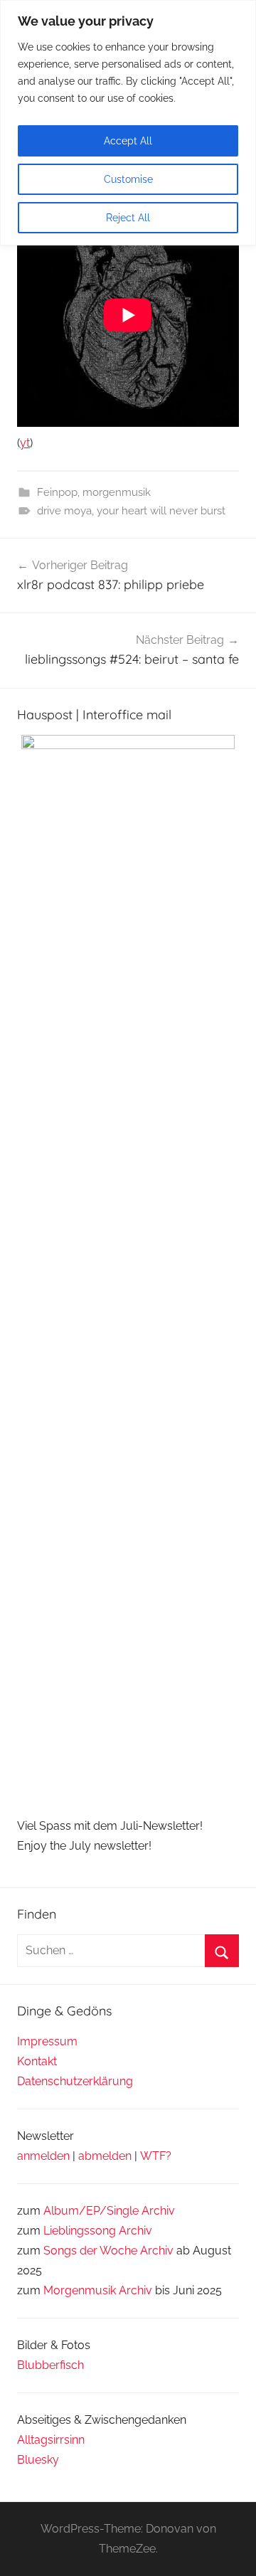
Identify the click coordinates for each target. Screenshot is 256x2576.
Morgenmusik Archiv (98, 2290)
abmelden (105, 2156)
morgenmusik (117, 492)
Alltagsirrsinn (51, 2440)
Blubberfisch (50, 2365)
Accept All (128, 141)
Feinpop (57, 492)
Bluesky (38, 2460)
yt (25, 443)
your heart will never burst (161, 511)
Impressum (47, 2041)
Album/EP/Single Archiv (109, 2211)
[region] (128, 123)
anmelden (43, 2156)
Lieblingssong (80, 2231)
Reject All (128, 218)
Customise (128, 179)
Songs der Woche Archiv (108, 2251)
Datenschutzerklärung (75, 2081)
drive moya (64, 511)
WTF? (156, 2156)
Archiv (135, 2231)
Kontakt (37, 2061)
